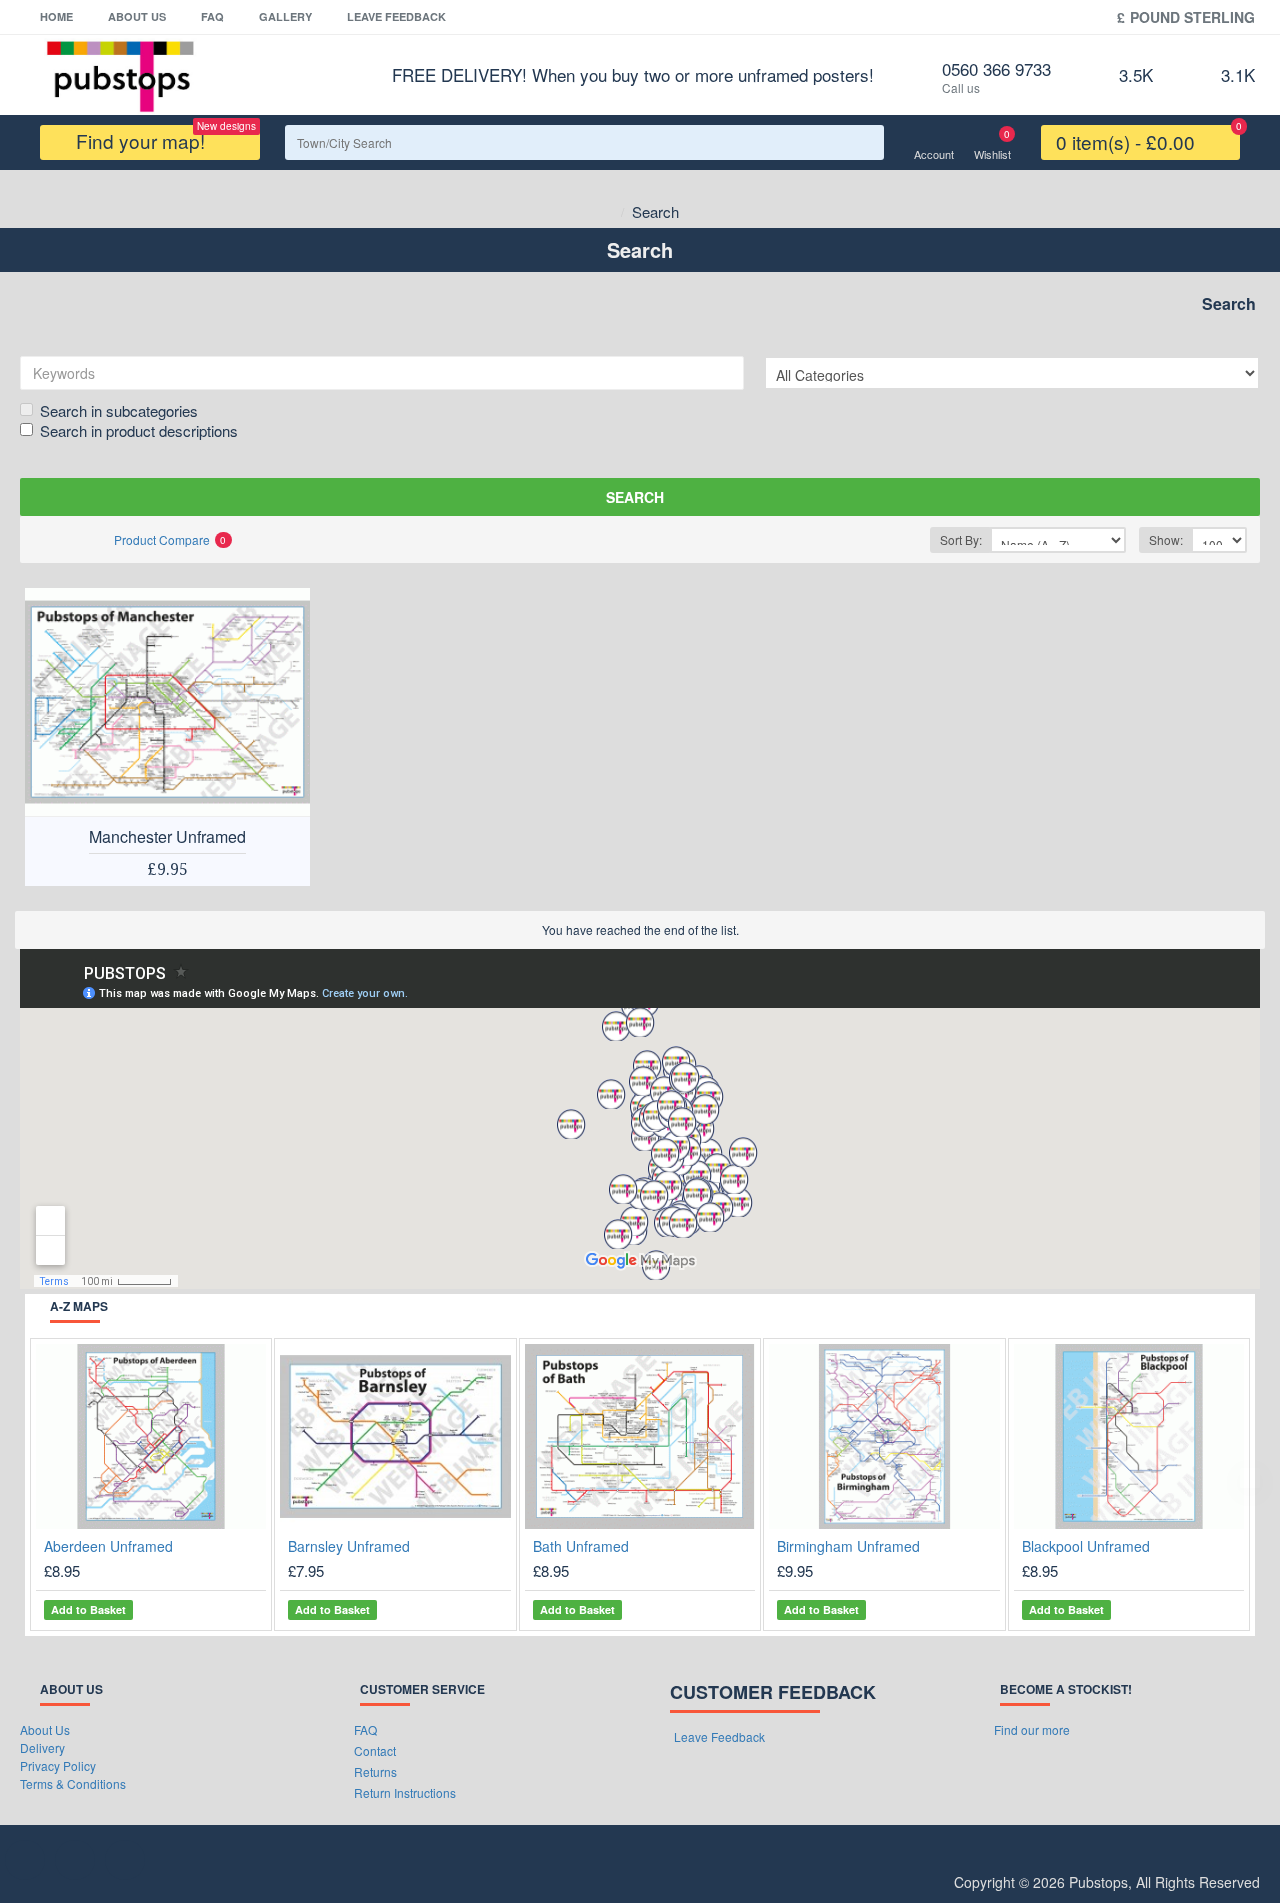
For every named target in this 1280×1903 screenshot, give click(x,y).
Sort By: (961, 539)
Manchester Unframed (167, 837)
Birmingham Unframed (848, 1546)
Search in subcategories (119, 410)
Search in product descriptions (139, 430)
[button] (30, 1478)
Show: (1166, 539)
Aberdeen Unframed (108, 1546)
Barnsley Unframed (349, 1546)
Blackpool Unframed (1086, 1546)
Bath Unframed (581, 1546)
